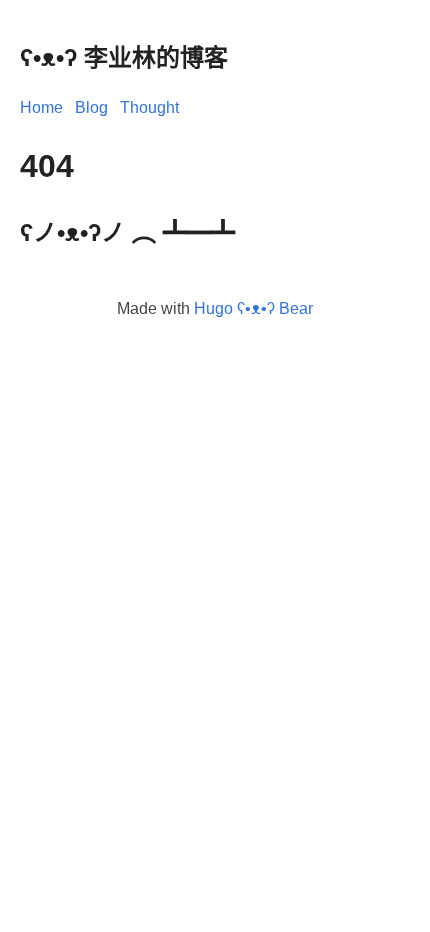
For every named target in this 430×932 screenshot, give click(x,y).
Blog (91, 107)
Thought (149, 107)
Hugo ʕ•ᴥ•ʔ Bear (253, 308)
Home (41, 107)
